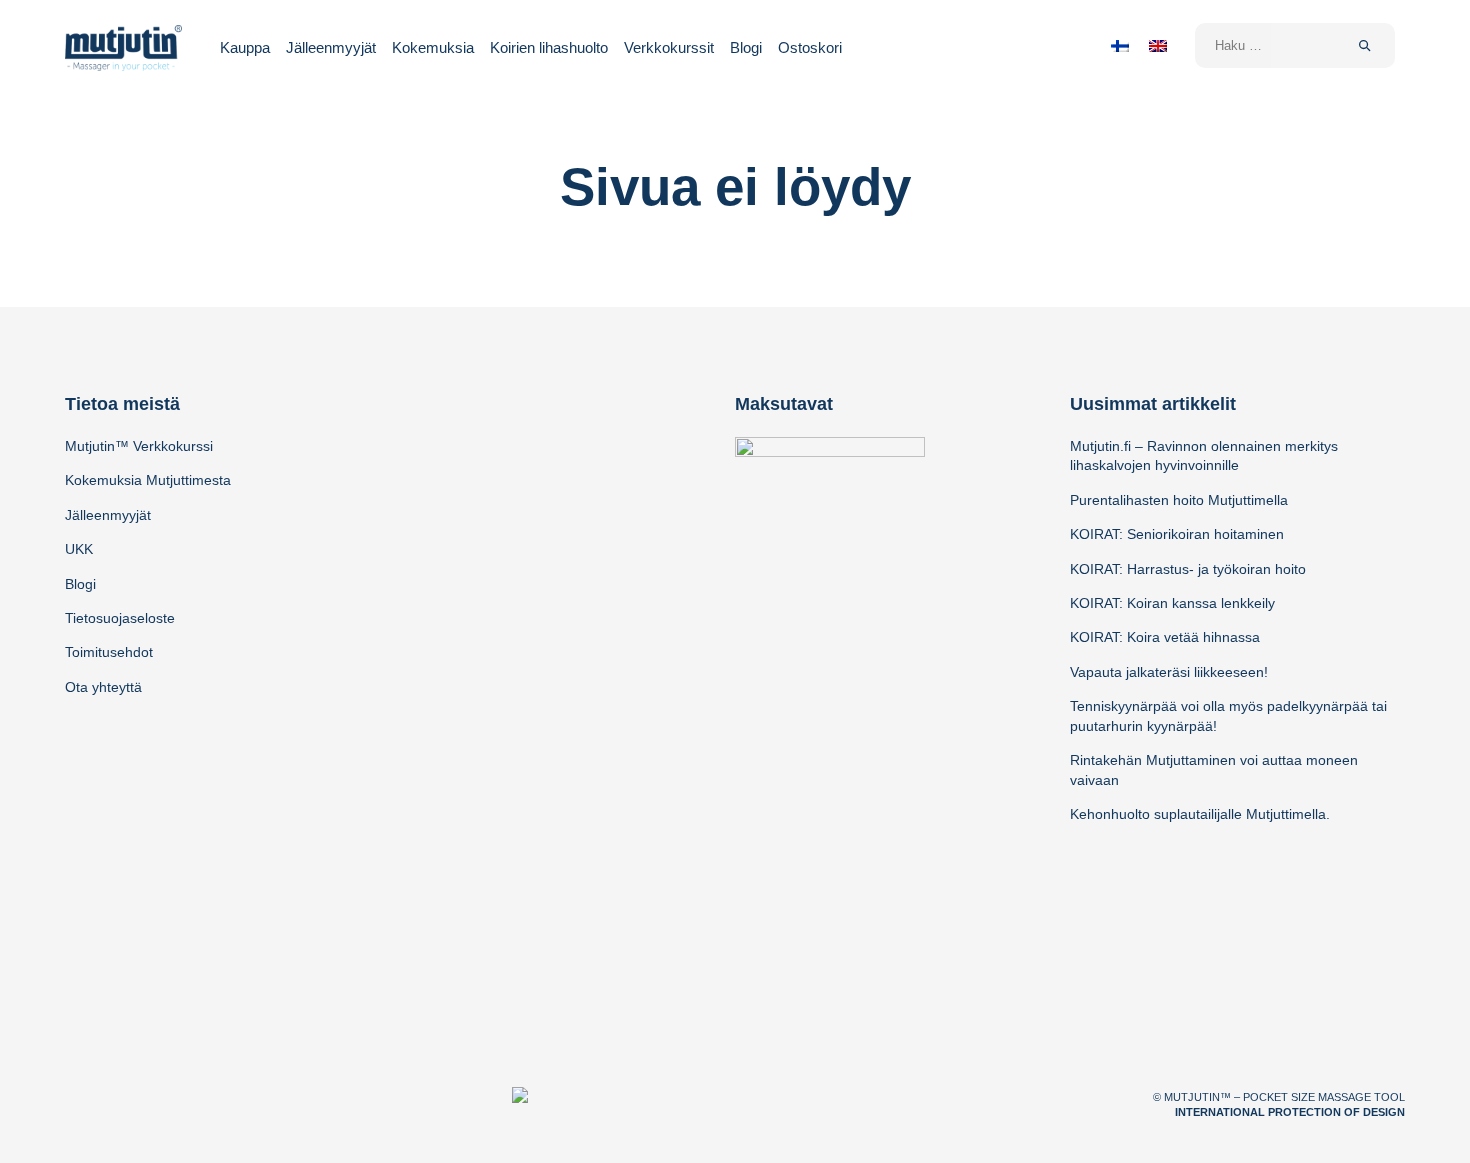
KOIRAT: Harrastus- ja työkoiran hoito (1188, 569)
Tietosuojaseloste (120, 618)
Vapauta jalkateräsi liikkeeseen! (1169, 672)
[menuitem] (1120, 45)
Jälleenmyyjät (331, 47)
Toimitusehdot (109, 652)
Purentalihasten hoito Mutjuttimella (1179, 500)
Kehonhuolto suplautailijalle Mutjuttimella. (1200, 814)
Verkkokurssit (669, 47)
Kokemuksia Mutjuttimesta (148, 480)
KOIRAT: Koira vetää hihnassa (1165, 637)
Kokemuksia (433, 47)
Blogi (746, 47)
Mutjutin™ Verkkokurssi (139, 446)
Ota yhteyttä (103, 687)
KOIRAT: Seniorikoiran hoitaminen (1177, 534)
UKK (79, 549)
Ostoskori (810, 47)
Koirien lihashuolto (549, 47)
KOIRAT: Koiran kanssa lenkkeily (1172, 603)
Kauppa (245, 47)
